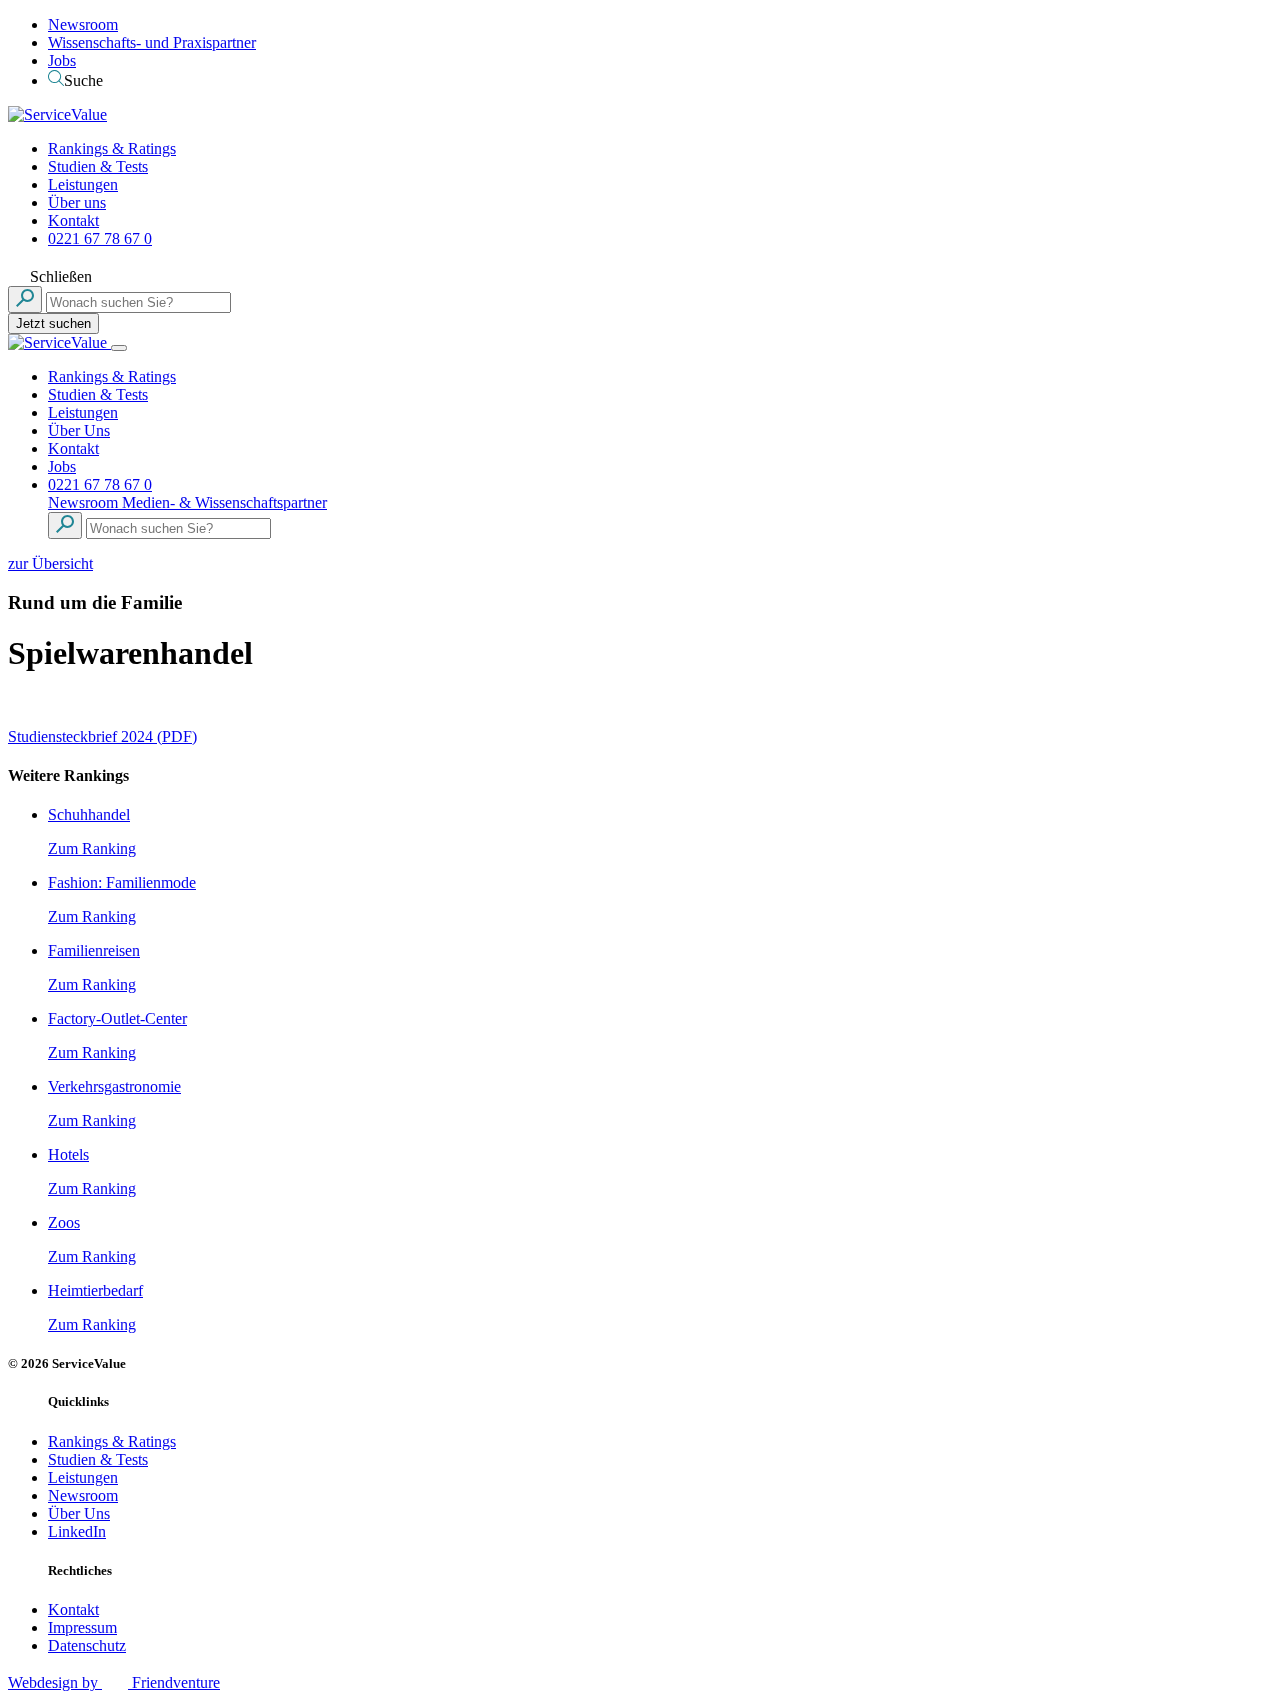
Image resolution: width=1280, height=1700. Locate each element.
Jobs (62, 60)
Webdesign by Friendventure (114, 1682)
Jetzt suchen (53, 323)
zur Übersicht (50, 563)
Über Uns (79, 430)
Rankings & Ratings (112, 148)
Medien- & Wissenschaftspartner (224, 502)
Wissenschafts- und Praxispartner (152, 42)
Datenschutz (87, 1645)
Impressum (82, 1627)
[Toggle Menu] (119, 348)
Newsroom (83, 24)
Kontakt (73, 220)
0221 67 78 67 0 (100, 238)
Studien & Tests (98, 166)
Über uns (77, 202)
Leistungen (83, 184)
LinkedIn (77, 1531)
